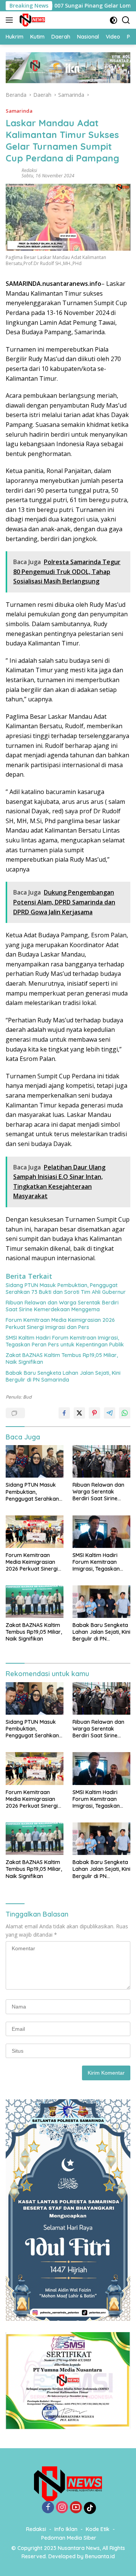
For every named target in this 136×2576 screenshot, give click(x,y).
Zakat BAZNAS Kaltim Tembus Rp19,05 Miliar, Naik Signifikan (62, 1359)
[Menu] (11, 20)
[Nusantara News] (31, 20)
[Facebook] (48, 2508)
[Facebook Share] (64, 1413)
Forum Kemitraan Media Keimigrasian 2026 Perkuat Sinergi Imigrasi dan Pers (60, 1323)
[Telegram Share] (110, 1413)
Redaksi (29, 170)
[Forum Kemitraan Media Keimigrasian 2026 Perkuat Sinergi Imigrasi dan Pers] (35, 1532)
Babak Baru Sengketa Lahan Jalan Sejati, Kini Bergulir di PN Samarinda (63, 1376)
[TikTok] (90, 2508)
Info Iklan (66, 2529)
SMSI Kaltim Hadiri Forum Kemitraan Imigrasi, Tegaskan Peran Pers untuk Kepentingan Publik (65, 1341)
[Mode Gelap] (114, 20)
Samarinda (19, 111)
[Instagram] (62, 2508)
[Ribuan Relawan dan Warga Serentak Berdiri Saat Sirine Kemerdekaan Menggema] (101, 1461)
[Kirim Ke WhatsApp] (125, 1413)
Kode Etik (98, 2529)
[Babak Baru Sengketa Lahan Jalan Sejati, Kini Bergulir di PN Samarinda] (101, 1602)
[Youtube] (76, 2508)
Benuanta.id (100, 2556)
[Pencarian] (126, 20)
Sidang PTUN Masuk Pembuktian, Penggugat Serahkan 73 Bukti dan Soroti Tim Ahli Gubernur (66, 1289)
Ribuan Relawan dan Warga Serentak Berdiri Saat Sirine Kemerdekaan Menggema (62, 1306)
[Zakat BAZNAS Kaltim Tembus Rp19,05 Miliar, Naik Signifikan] (35, 1602)
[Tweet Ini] (79, 1413)
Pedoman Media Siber (69, 2538)
